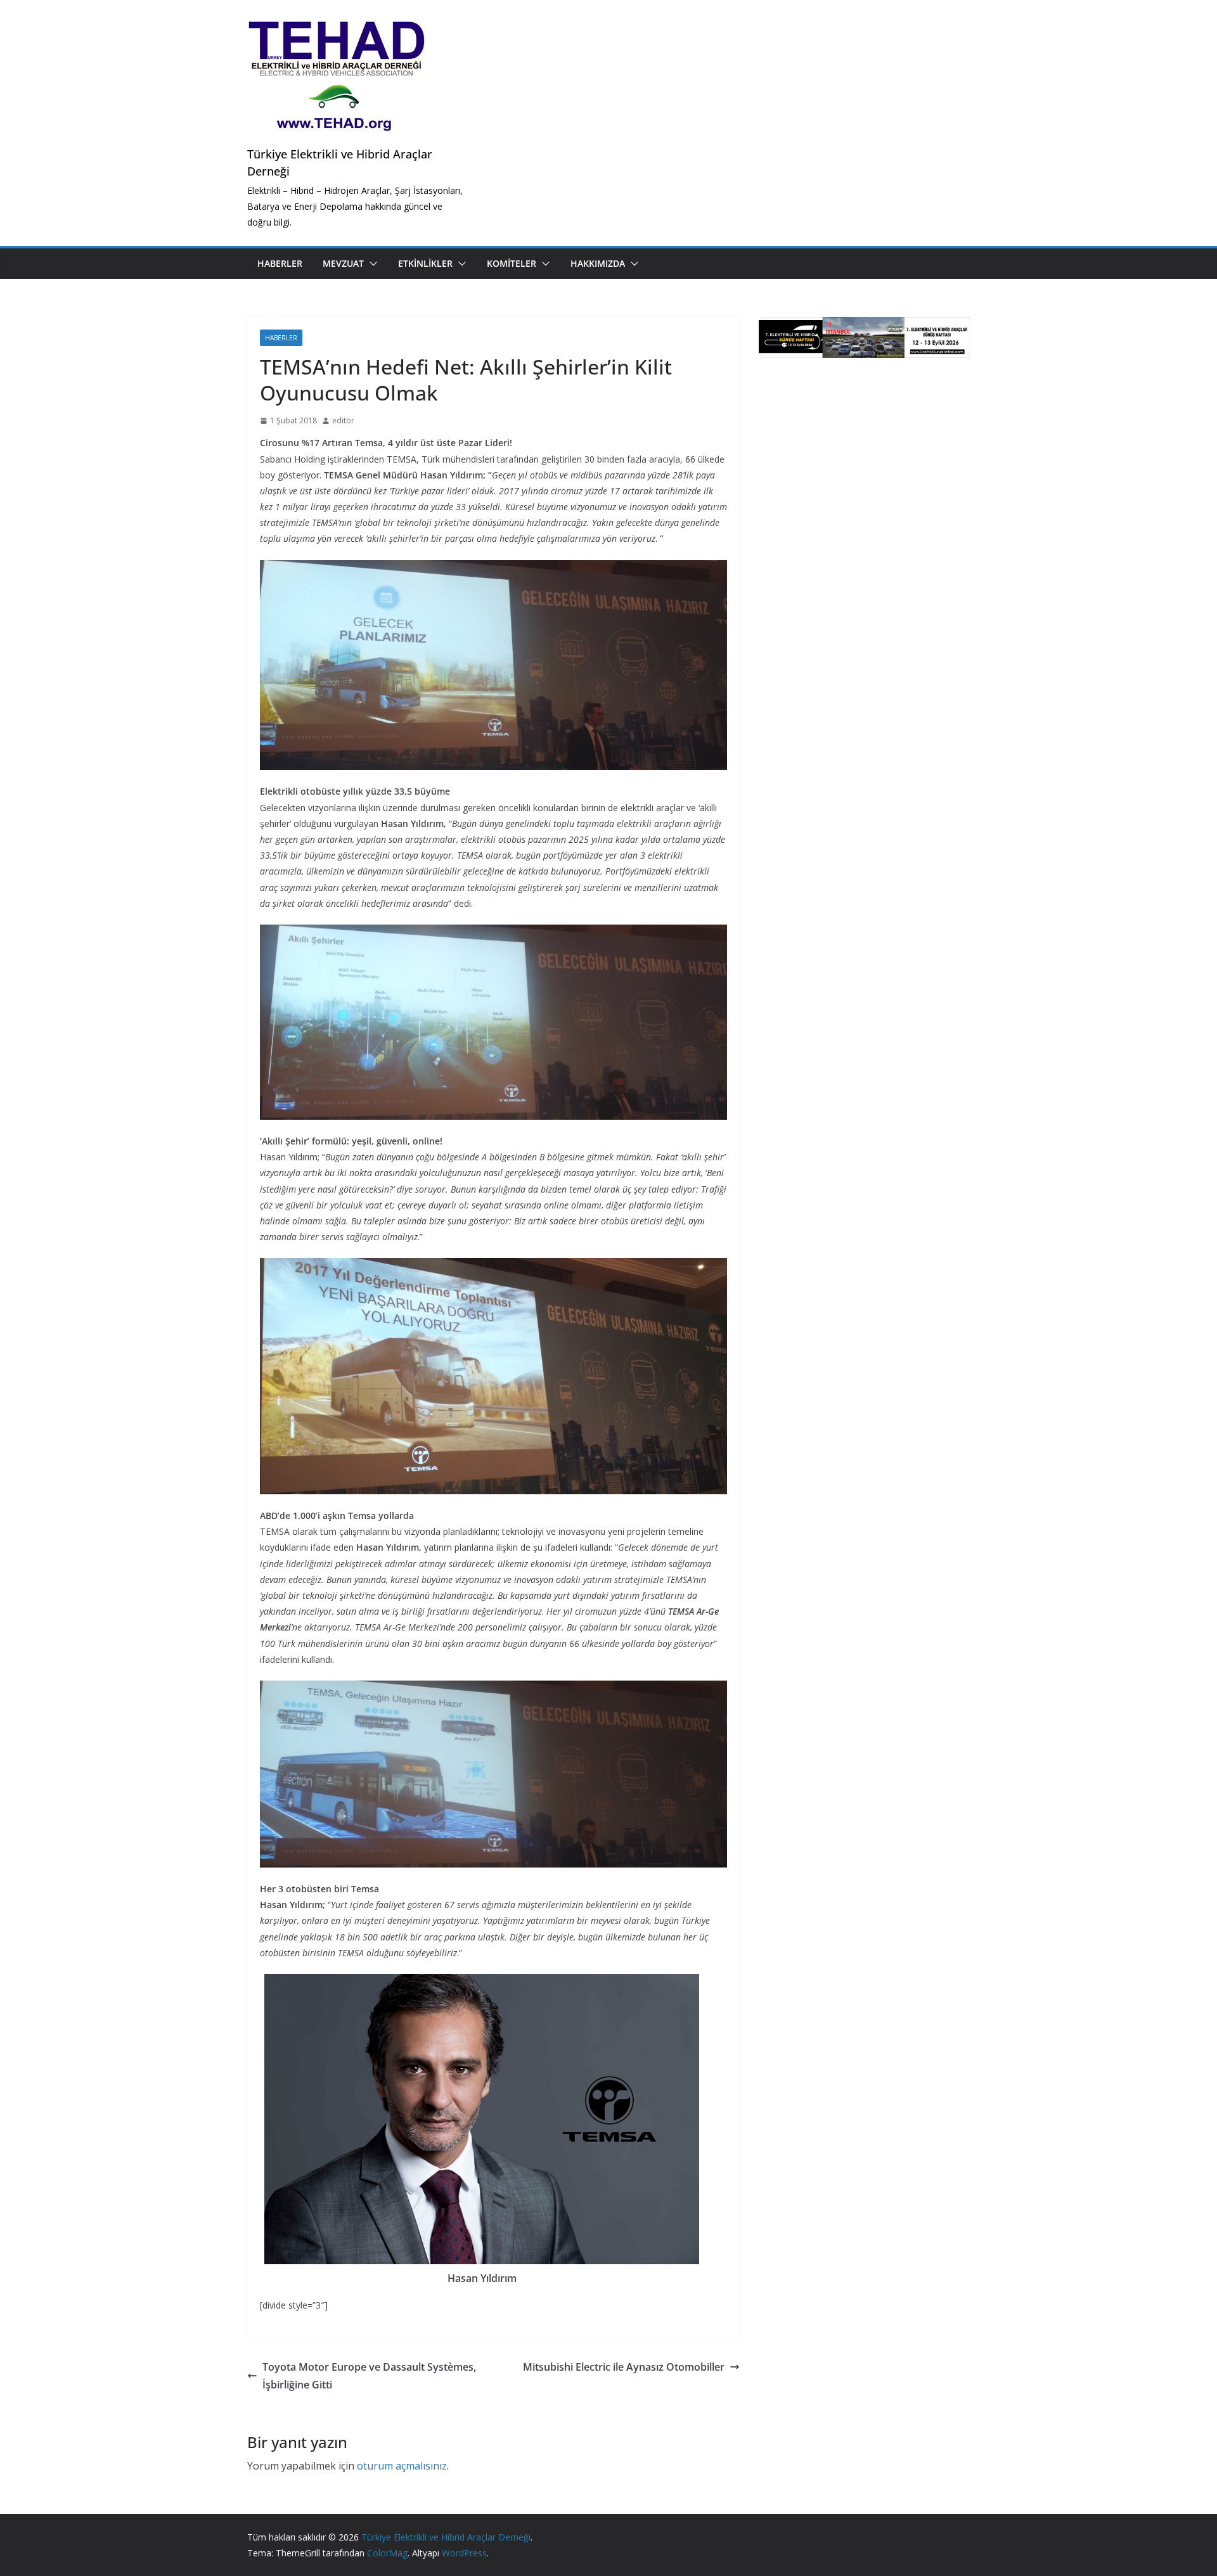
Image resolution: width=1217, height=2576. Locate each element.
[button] (371, 264)
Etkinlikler (425, 263)
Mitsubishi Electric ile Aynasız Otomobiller (624, 2367)
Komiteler (512, 263)
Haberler (280, 263)
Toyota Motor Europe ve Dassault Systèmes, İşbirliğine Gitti (369, 2376)
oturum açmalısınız (402, 2466)
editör (343, 420)
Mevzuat (343, 263)
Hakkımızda (598, 263)
